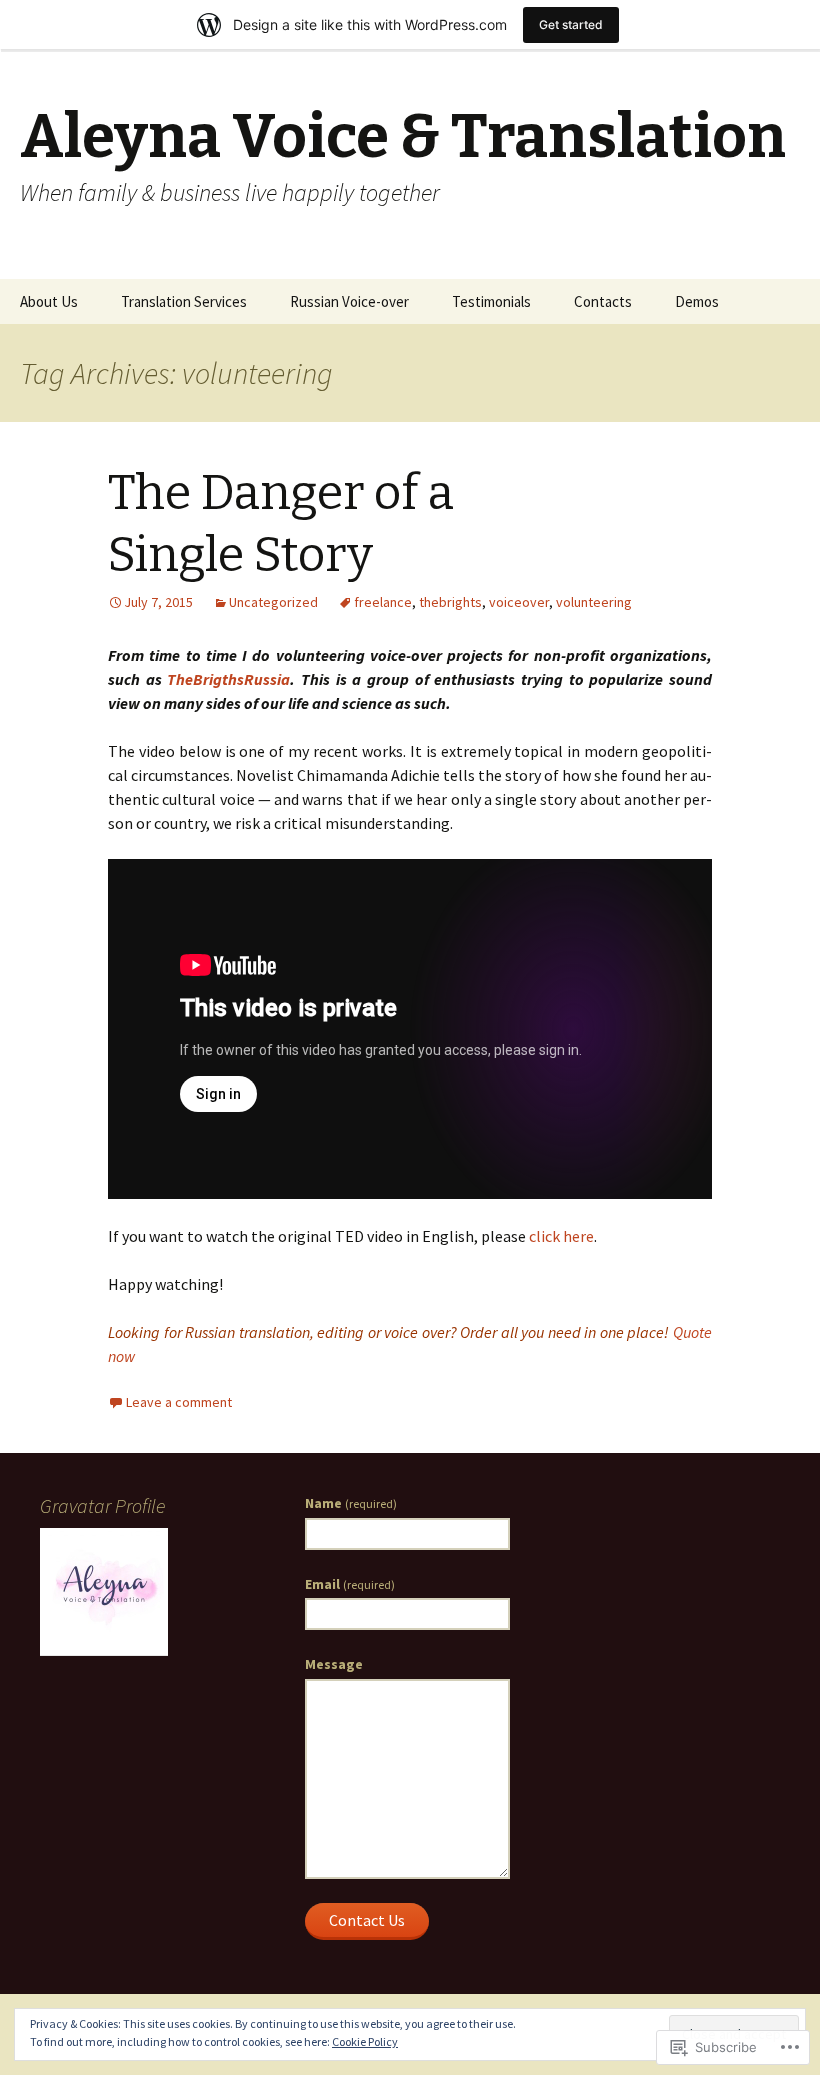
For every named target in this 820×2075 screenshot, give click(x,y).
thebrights (450, 602)
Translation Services (184, 301)
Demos (697, 301)
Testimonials (491, 301)
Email (350, 1584)
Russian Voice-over (349, 301)
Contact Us (367, 1920)
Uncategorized (273, 602)
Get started (571, 24)
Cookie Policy (365, 2041)
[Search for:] (783, 302)
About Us (49, 301)
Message (334, 1664)
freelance (383, 602)
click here (561, 1236)
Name (351, 1503)
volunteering (594, 602)
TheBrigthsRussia (228, 679)
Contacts (603, 301)
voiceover (519, 602)
